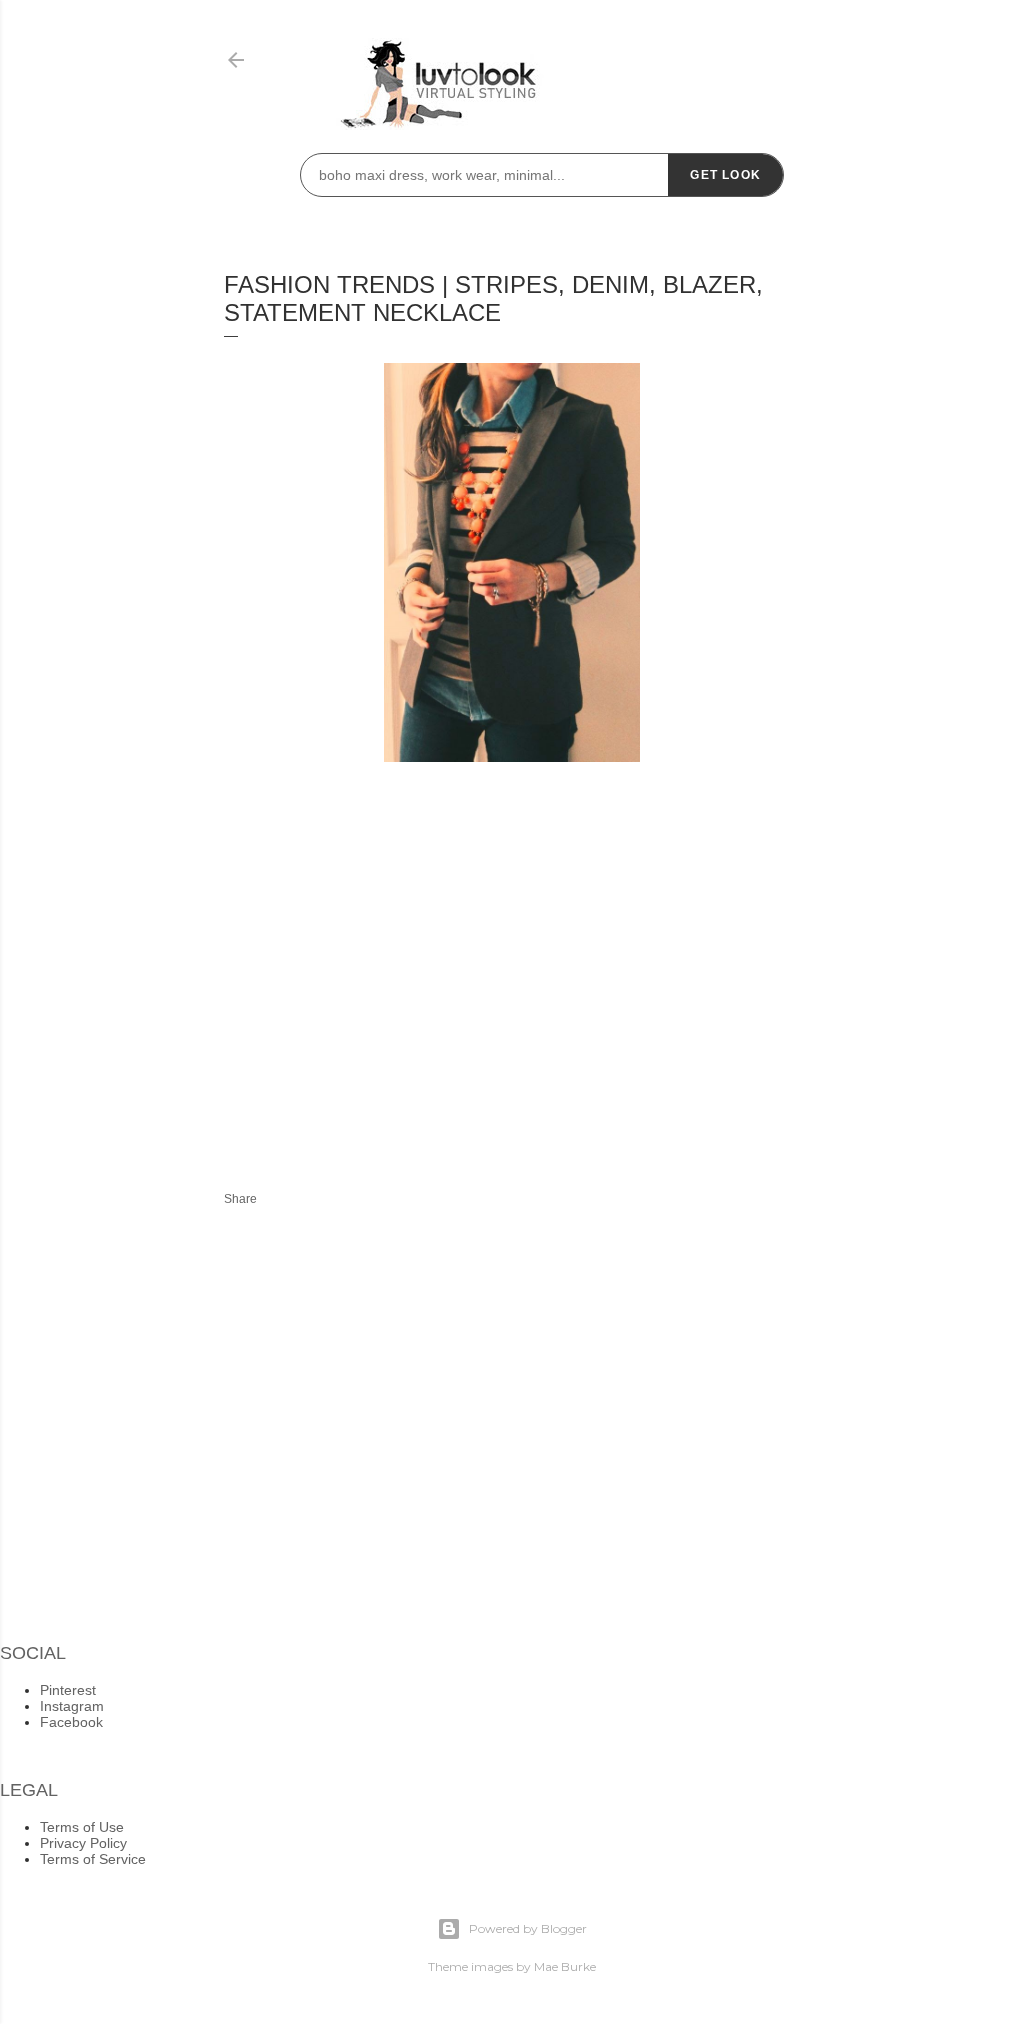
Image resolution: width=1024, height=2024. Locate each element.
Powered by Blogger (528, 1928)
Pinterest (68, 1690)
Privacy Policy (83, 1843)
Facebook (71, 1722)
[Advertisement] (392, 988)
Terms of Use (82, 1827)
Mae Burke (565, 1966)
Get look (725, 175)
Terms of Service (93, 1859)
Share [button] (240, 1199)
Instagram (72, 1706)
